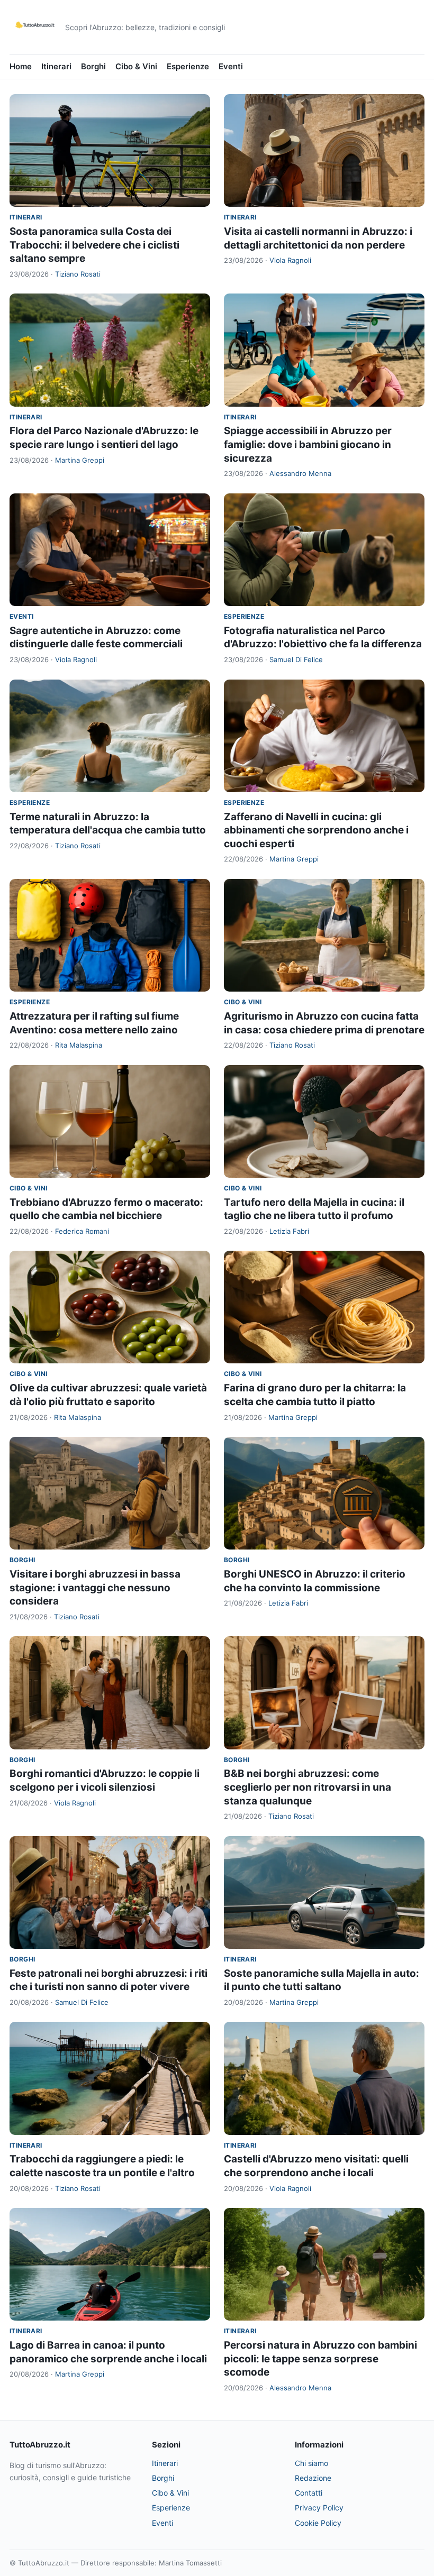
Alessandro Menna (300, 473)
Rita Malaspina (79, 1045)
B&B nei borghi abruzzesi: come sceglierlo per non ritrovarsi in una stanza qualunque (308, 1787)
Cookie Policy (318, 2523)
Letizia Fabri (289, 1231)
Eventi (231, 66)
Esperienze (188, 66)
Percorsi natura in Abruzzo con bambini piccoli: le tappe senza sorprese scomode (320, 2359)
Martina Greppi (80, 460)
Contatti (309, 2493)
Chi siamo (311, 2463)
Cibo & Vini (136, 66)
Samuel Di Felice (296, 659)
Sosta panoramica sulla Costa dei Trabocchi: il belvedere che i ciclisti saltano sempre (94, 245)
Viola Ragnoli (290, 260)
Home (21, 66)
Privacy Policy (319, 2508)
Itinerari (56, 66)
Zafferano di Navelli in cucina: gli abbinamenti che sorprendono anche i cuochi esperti (316, 830)
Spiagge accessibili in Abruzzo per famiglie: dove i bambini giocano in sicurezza (308, 444)
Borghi (93, 66)
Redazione (313, 2478)
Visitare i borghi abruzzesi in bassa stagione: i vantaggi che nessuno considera (95, 1588)
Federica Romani (82, 1231)
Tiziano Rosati (78, 274)
